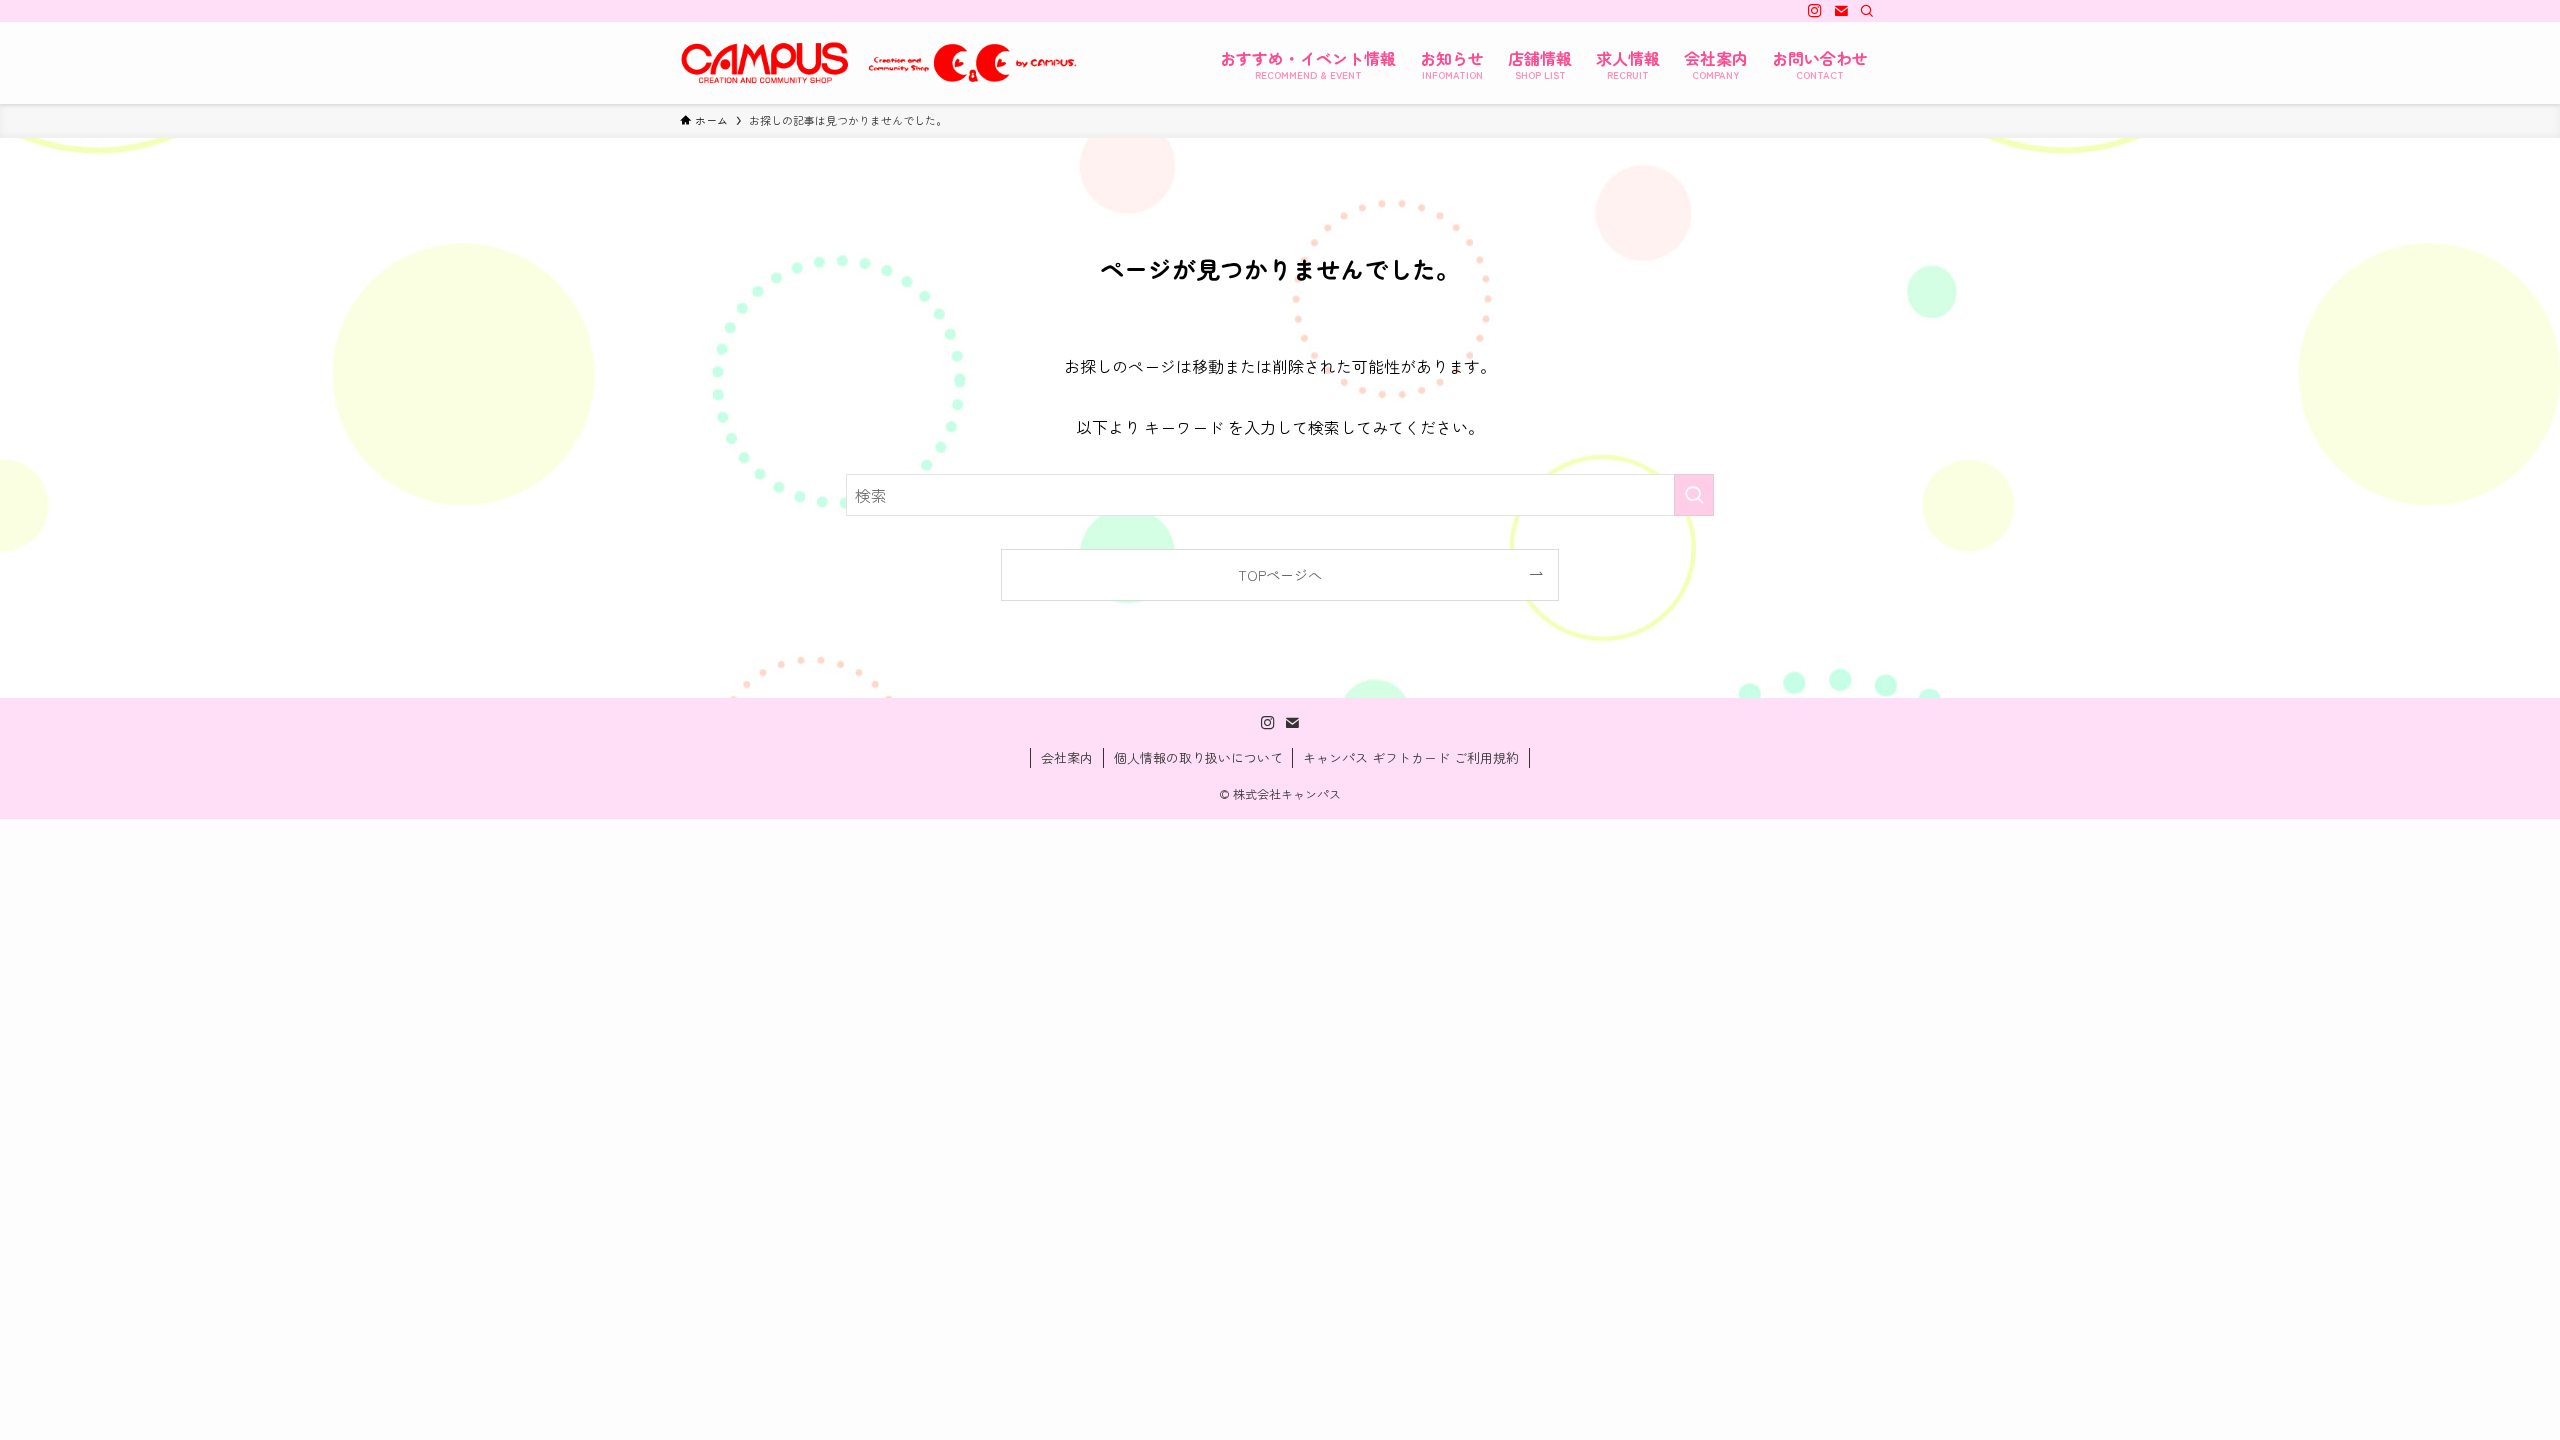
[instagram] (1815, 11)
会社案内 (1067, 757)
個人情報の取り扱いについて (1198, 757)
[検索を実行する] (1694, 495)
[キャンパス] (880, 63)
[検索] (1867, 11)
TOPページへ (1280, 574)
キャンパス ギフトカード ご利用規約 (1411, 757)
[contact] (1841, 11)
